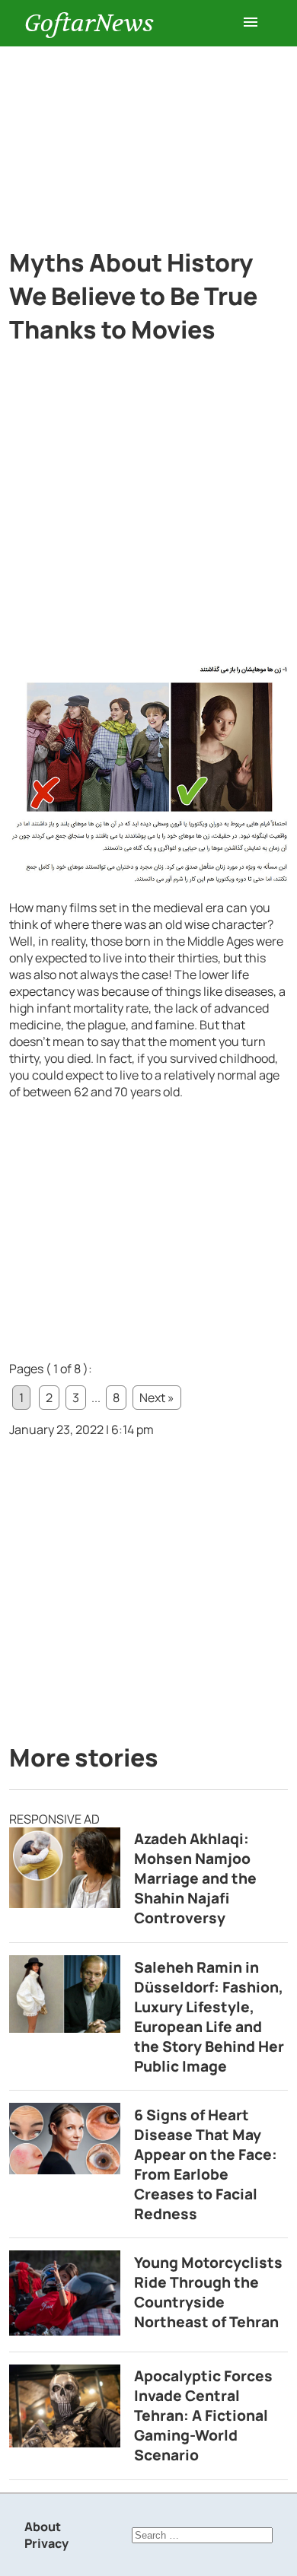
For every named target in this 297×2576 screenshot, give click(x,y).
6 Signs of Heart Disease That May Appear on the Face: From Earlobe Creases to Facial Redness (206, 2164)
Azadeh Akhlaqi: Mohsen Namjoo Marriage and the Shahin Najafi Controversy (195, 1878)
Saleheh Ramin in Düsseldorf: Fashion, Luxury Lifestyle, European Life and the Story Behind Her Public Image (209, 2017)
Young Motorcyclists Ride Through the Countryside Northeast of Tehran (208, 2292)
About (43, 2527)
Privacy (46, 2543)
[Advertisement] (148, 138)
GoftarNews (89, 23)
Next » (157, 1398)
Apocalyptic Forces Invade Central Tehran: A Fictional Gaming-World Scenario (203, 2415)
